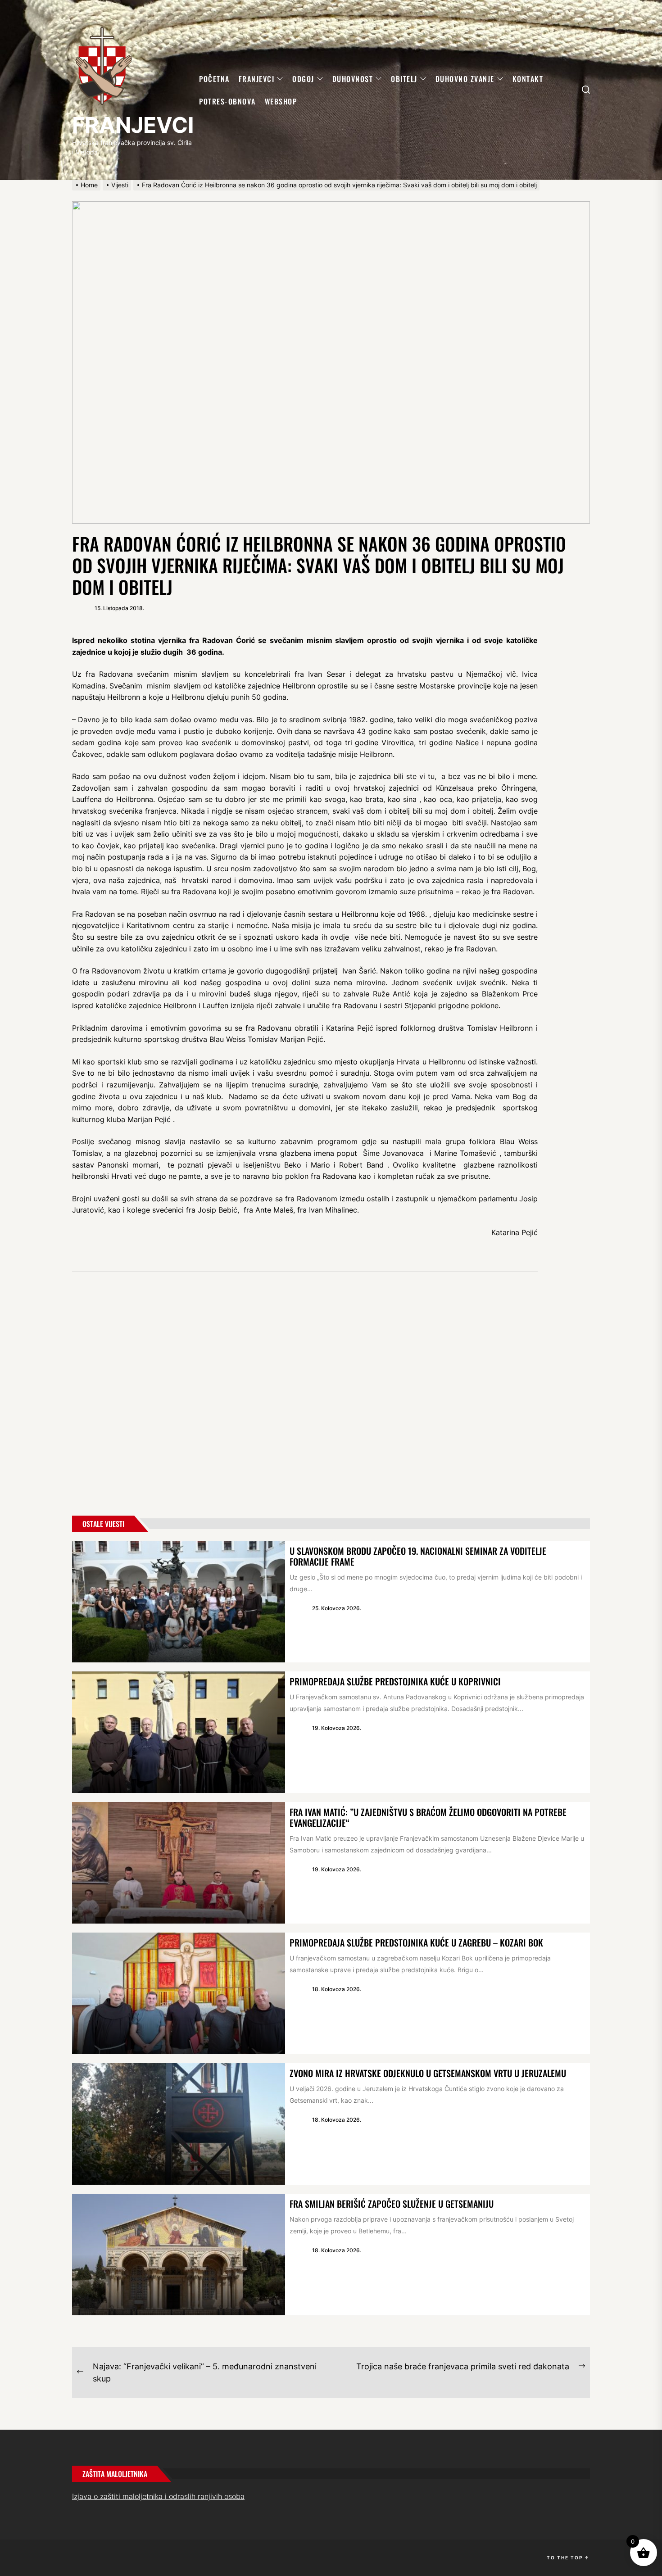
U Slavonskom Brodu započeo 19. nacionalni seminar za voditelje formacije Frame (418, 1556)
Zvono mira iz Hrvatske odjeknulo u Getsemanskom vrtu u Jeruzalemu (428, 2073)
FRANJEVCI (133, 125)
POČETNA (214, 79)
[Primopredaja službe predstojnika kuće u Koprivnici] (179, 1732)
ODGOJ (303, 79)
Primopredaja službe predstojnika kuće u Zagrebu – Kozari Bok (416, 1942)
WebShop (281, 101)
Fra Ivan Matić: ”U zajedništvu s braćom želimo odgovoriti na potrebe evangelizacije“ (428, 1817)
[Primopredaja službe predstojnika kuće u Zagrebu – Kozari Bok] (179, 1993)
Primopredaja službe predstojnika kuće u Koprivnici (395, 1681)
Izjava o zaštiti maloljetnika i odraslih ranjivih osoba (158, 2496)
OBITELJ (404, 79)
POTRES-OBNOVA (227, 101)
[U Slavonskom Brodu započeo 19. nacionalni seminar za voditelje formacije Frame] (179, 1602)
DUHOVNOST (353, 79)
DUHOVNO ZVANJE (465, 79)
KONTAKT (528, 79)
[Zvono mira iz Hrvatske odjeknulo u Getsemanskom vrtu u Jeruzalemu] (179, 2124)
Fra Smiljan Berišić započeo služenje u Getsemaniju (392, 2204)
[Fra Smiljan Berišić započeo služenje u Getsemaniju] (179, 2255)
